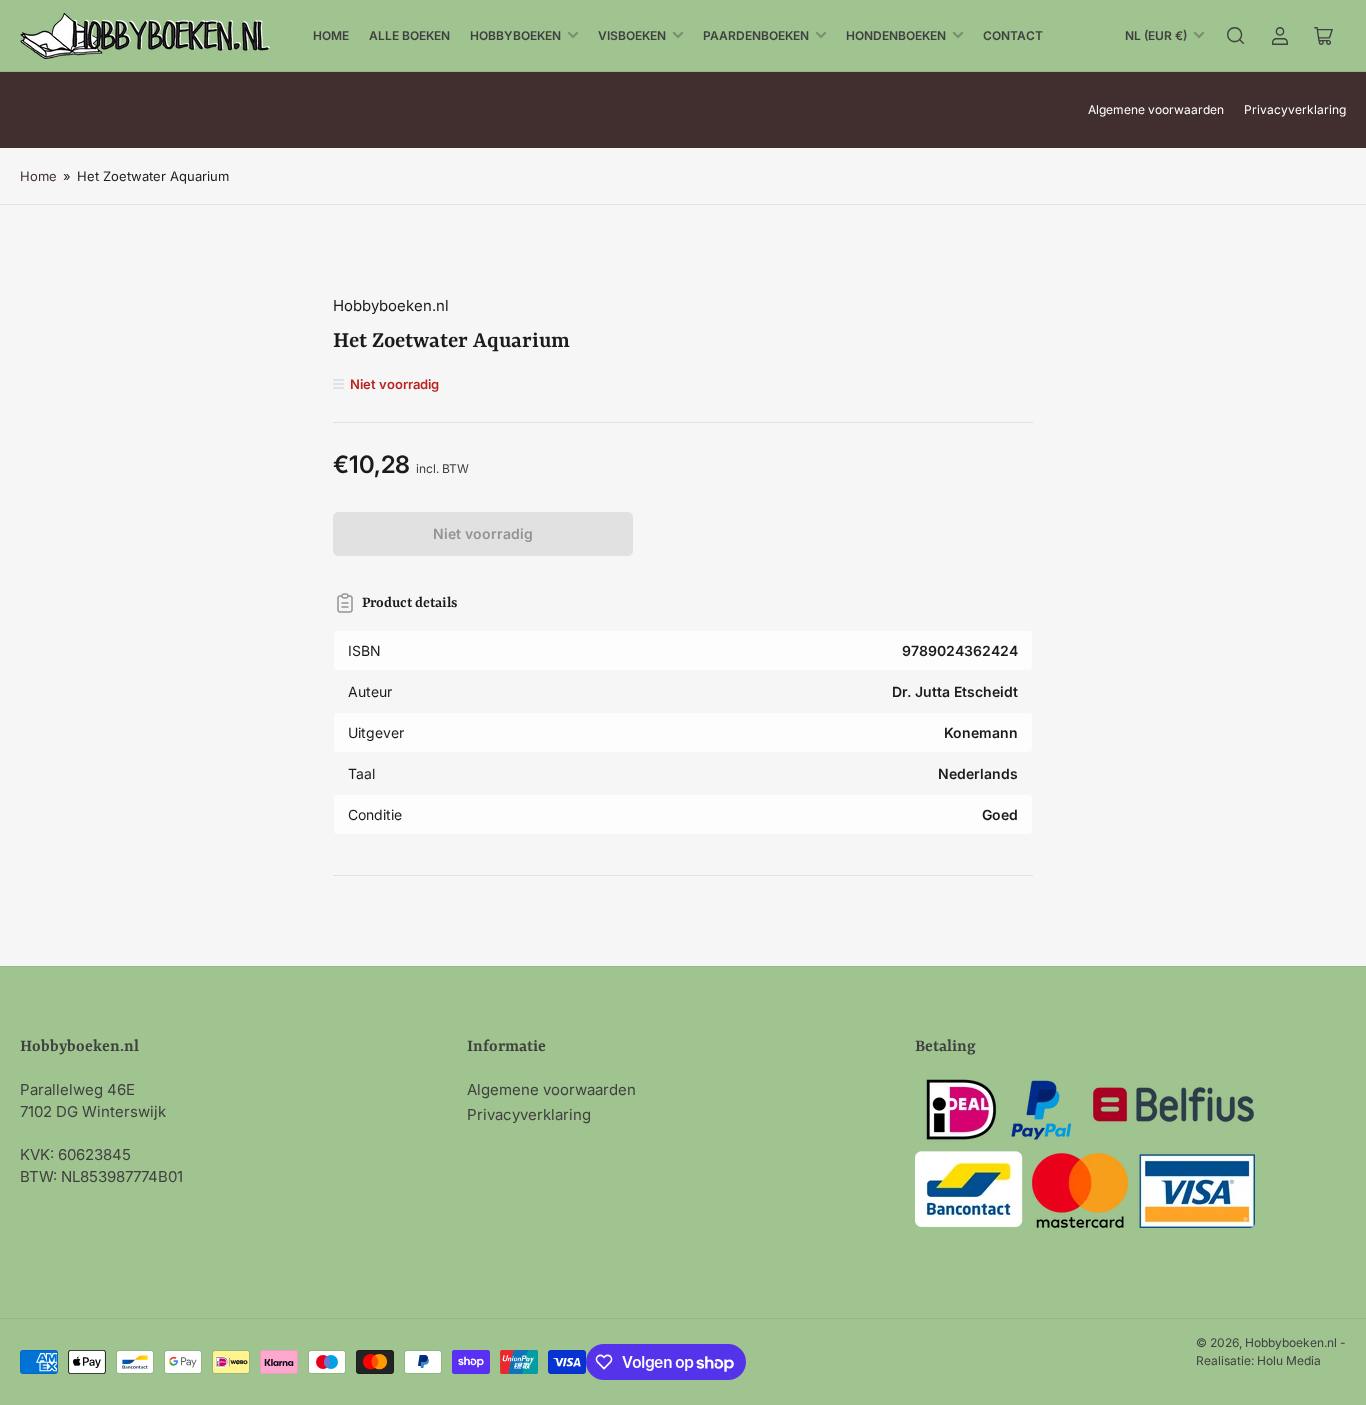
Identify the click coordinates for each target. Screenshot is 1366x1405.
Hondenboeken (896, 35)
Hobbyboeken (515, 35)
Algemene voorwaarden (1156, 109)
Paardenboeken (756, 35)
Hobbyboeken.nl (391, 305)
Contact (1013, 35)
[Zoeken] (1236, 36)
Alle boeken (409, 35)
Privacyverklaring (1295, 109)
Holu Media (1289, 1360)
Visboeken (632, 35)
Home (331, 35)
